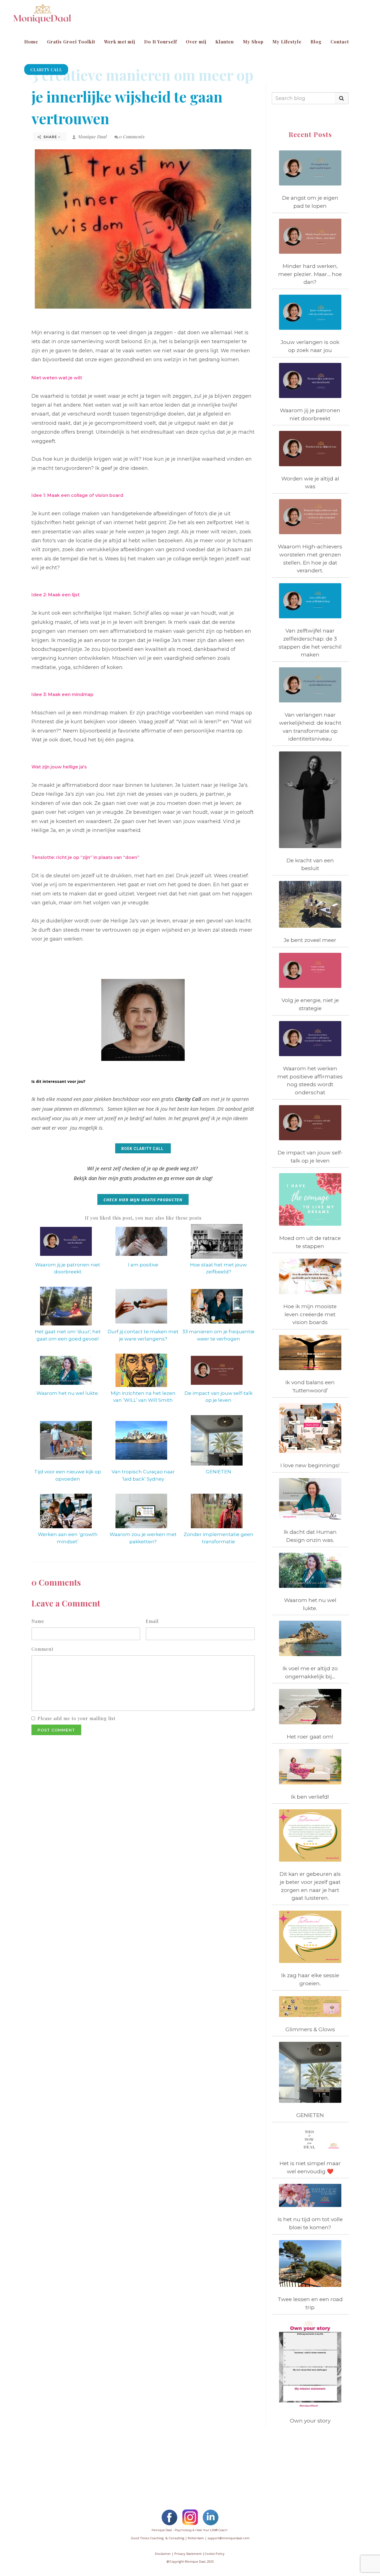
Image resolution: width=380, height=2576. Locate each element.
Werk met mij (120, 42)
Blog (316, 42)
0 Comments (132, 137)
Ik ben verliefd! (310, 1797)
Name (38, 1621)
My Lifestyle (287, 42)
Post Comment (56, 1730)
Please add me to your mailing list (77, 1718)
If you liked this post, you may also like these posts (143, 1218)
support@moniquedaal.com (229, 2538)
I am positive (143, 1265)
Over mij (196, 42)
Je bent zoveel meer (310, 940)
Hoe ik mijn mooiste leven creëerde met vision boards (310, 1314)
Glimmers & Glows (310, 2029)
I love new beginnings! (310, 1465)
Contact (340, 42)
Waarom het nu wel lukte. (68, 1393)
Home (31, 42)
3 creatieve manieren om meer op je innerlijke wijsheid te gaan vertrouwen (142, 97)
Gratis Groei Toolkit (71, 42)
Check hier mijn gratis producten (143, 1200)
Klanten (225, 42)
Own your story (310, 2421)
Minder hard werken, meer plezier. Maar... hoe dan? (310, 274)
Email (152, 1621)
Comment (42, 1649)
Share (50, 137)
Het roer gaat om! (310, 1737)
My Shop (253, 42)
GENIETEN (219, 1472)
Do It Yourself (161, 42)
